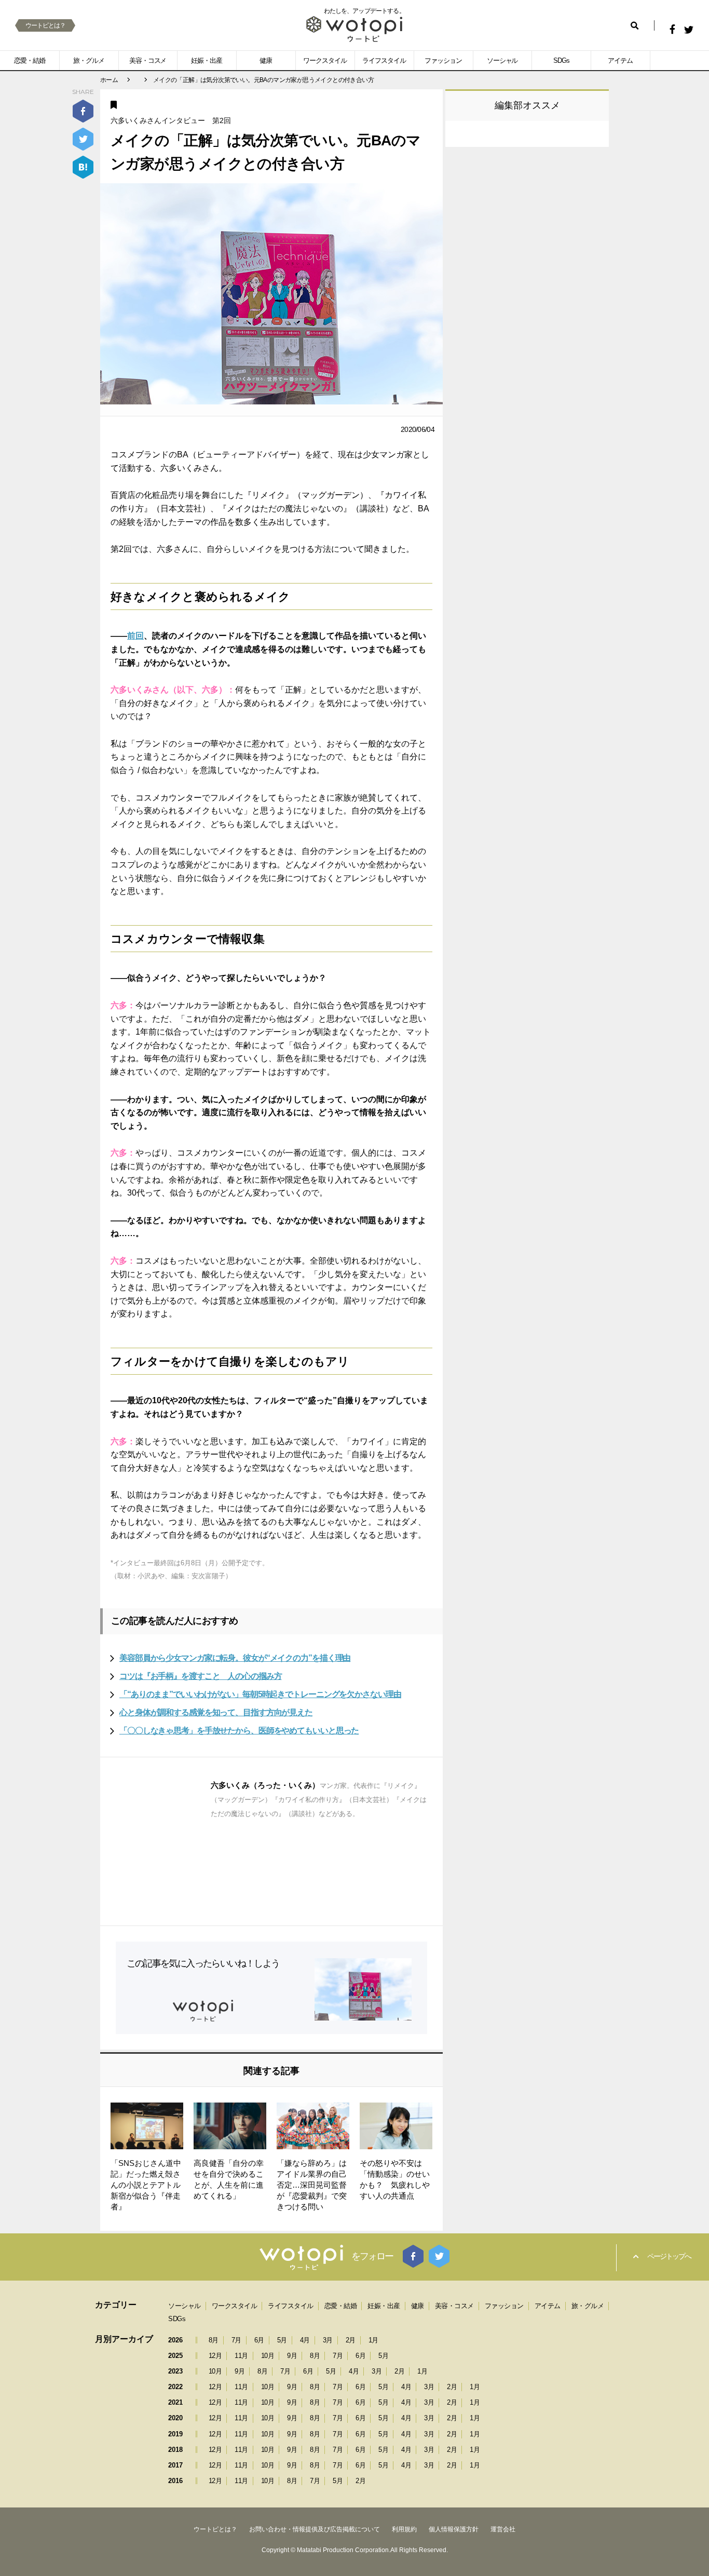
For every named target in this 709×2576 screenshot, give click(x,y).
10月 (268, 2356)
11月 (241, 2356)
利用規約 (404, 2529)
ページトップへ (669, 2256)
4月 (305, 2340)
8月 (214, 2340)
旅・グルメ (89, 60)
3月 (328, 2340)
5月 (282, 2340)
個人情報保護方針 (454, 2529)
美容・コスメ (148, 60)
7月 (236, 2340)
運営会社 (503, 2529)
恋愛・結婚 (30, 60)
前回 (135, 636)
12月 (215, 2356)
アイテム (620, 60)
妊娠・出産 (207, 60)
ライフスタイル (384, 60)
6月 (259, 2340)
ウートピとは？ (45, 25)
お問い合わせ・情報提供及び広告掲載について (315, 2529)
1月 (373, 2340)
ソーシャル (502, 60)
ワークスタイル (325, 60)
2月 (351, 2340)
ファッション (443, 60)
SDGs (561, 60)
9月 (292, 2356)
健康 (266, 60)
